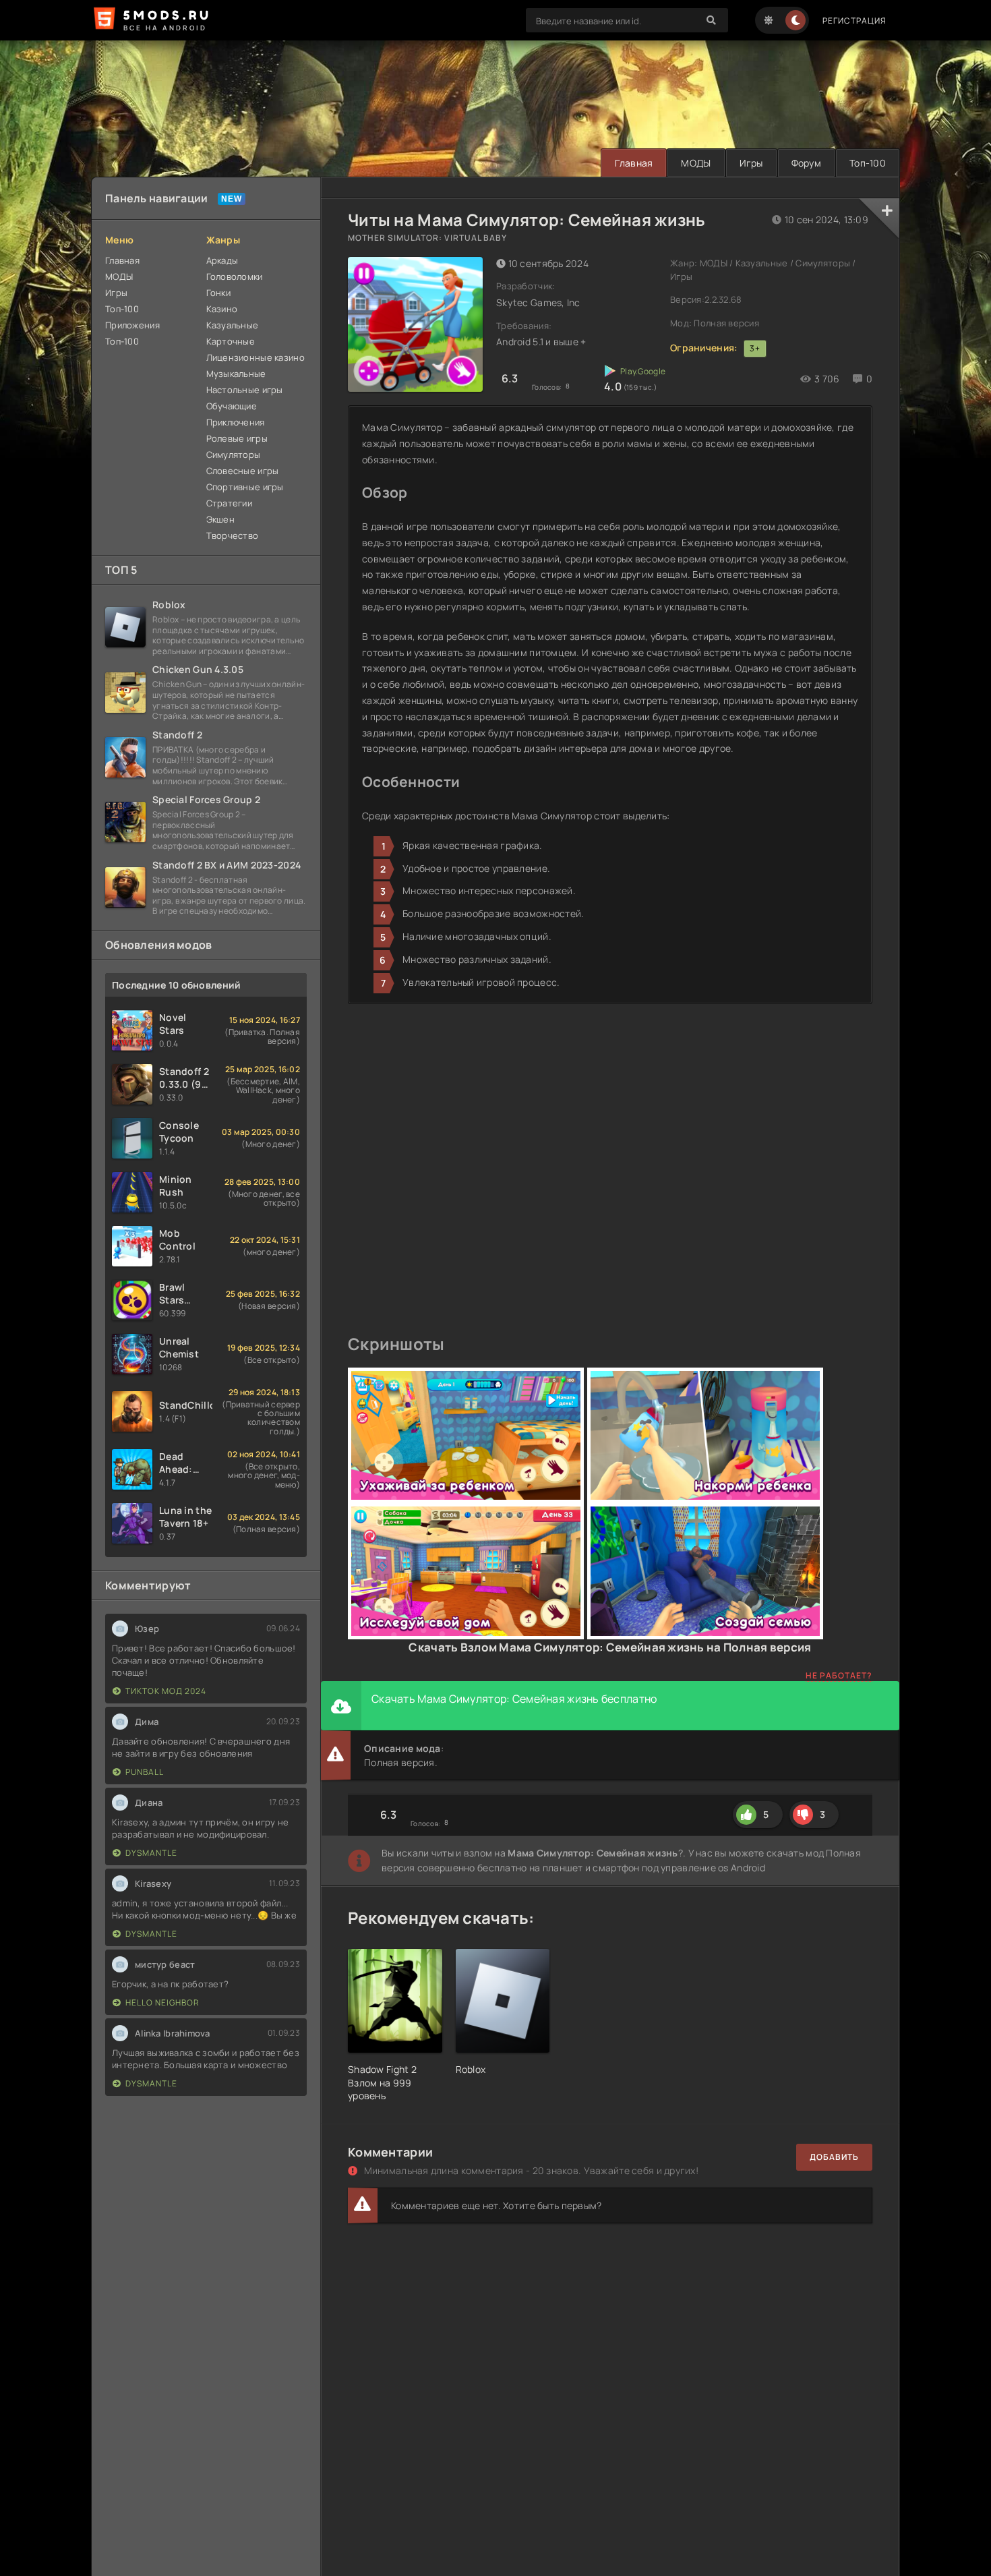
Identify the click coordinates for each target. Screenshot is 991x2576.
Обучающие (232, 406)
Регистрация (854, 21)
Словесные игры (243, 471)
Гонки (218, 293)
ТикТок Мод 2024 (166, 1691)
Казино (222, 309)
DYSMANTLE (151, 1853)
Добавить (834, 2157)
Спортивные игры (245, 487)
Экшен (220, 519)
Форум (806, 163)
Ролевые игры (237, 438)
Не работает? (839, 1675)
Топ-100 (868, 163)
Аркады (222, 260)
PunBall (145, 1772)
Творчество (233, 535)
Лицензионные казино (256, 357)
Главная (634, 163)
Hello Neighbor (162, 2002)
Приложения (132, 325)
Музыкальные (236, 374)
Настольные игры (245, 390)
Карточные (231, 341)
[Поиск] (711, 20)
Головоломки (235, 276)
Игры (751, 163)
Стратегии (230, 503)
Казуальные (233, 325)
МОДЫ (696, 163)
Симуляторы (234, 455)
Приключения (236, 422)
